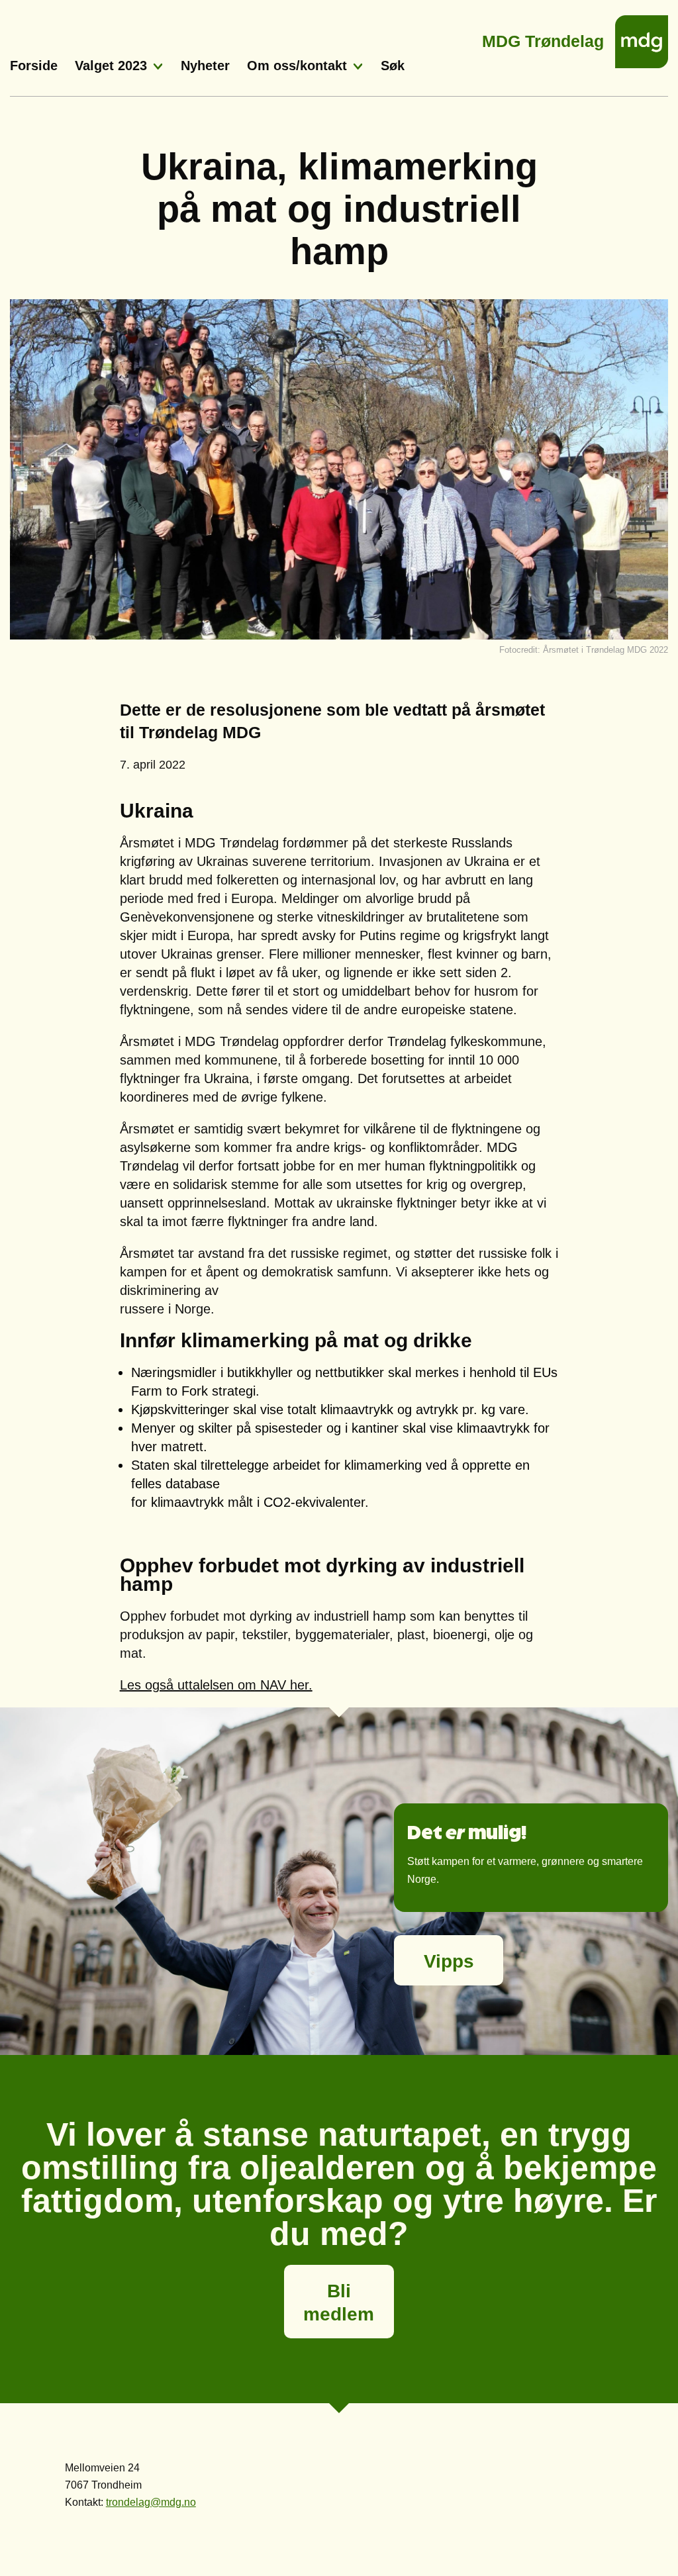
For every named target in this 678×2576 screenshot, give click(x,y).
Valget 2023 (111, 66)
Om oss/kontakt (297, 66)
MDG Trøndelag (543, 37)
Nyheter (205, 66)
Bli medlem (339, 2303)
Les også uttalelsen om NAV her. (216, 1685)
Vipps (449, 1961)
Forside (34, 66)
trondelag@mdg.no (151, 2502)
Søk (393, 66)
